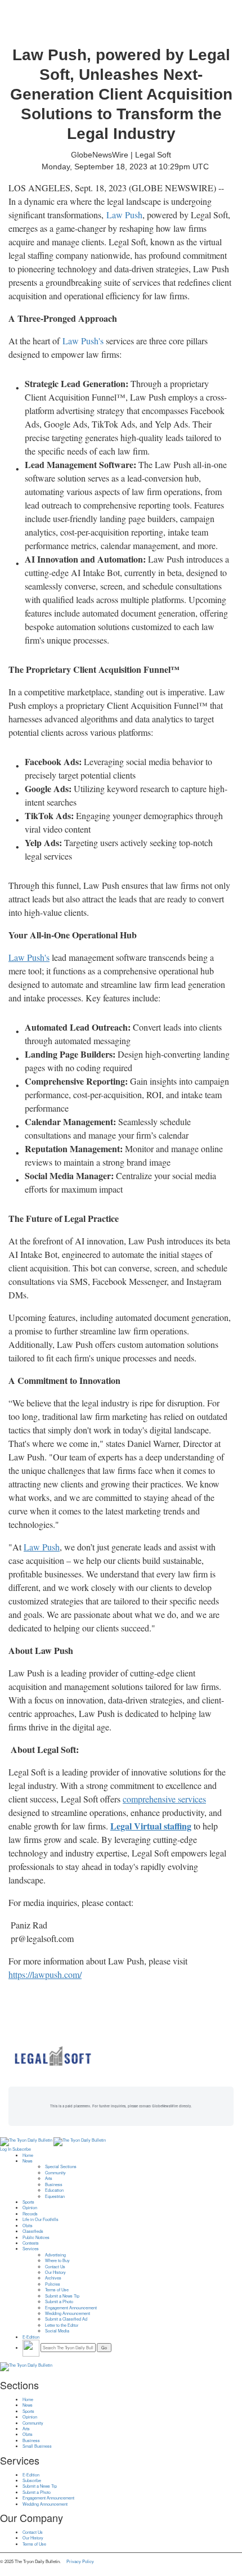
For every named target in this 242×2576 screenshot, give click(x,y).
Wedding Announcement (68, 2313)
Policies (53, 2284)
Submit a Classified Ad (66, 2319)
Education (54, 2190)
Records (30, 2214)
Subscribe (22, 2149)
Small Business (37, 2446)
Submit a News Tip (62, 2296)
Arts (49, 2178)
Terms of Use (57, 2290)
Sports (28, 2202)
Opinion (30, 2208)
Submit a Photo (59, 2301)
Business (54, 2184)
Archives (53, 2278)
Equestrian (55, 2196)
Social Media (57, 2331)
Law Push (124, 215)
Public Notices (36, 2237)
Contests (31, 2243)
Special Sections (61, 2166)
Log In (6, 2149)
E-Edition (31, 2337)
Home (28, 2155)
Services (31, 2249)
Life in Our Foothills (41, 2219)
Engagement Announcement (71, 2308)
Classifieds (33, 2231)
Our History (55, 2272)
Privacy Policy (80, 2561)
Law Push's (83, 341)
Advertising (55, 2255)
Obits (28, 2226)
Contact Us (55, 2267)
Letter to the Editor (62, 2325)
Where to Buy (57, 2260)
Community (55, 2173)
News (28, 2161)
